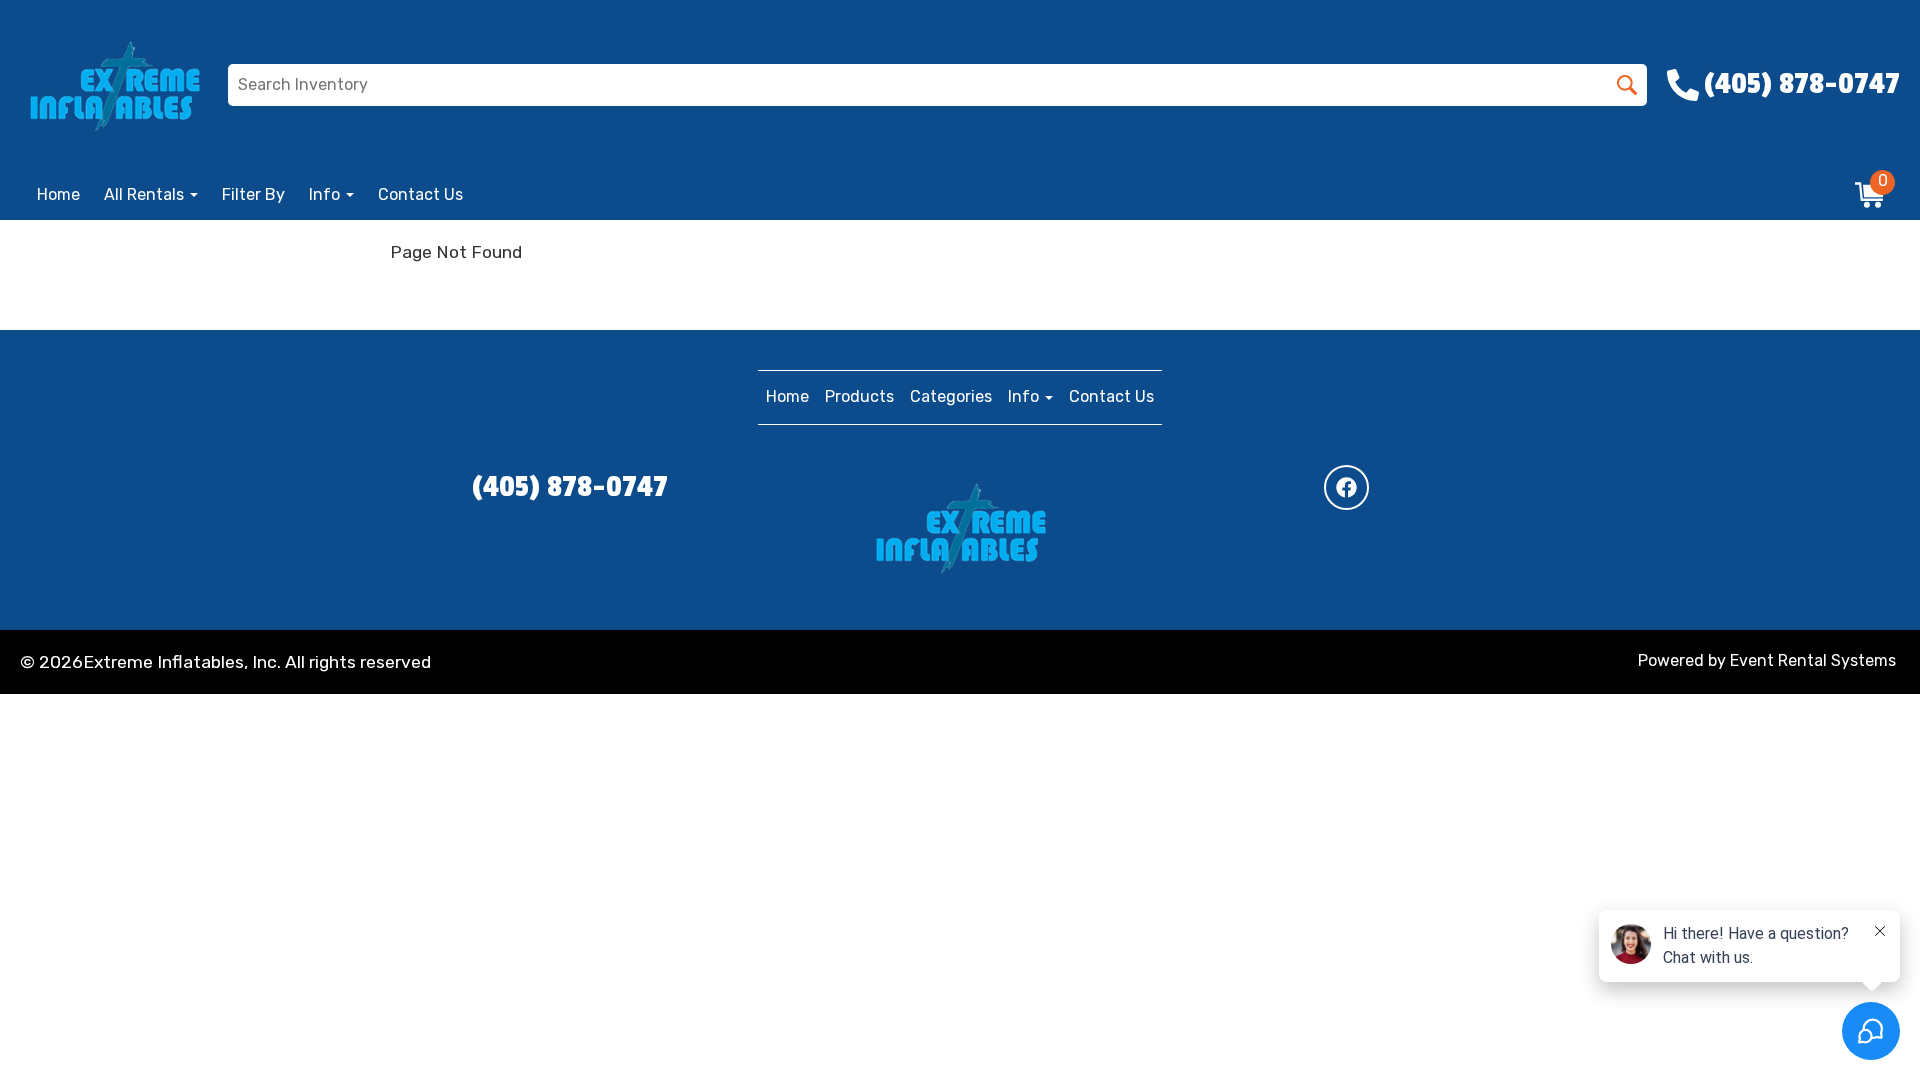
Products (859, 396)
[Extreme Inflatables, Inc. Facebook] (1346, 487)
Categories (951, 396)
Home (58, 194)
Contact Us (420, 194)
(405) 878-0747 (570, 487)
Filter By (253, 194)
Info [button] (326, 194)
